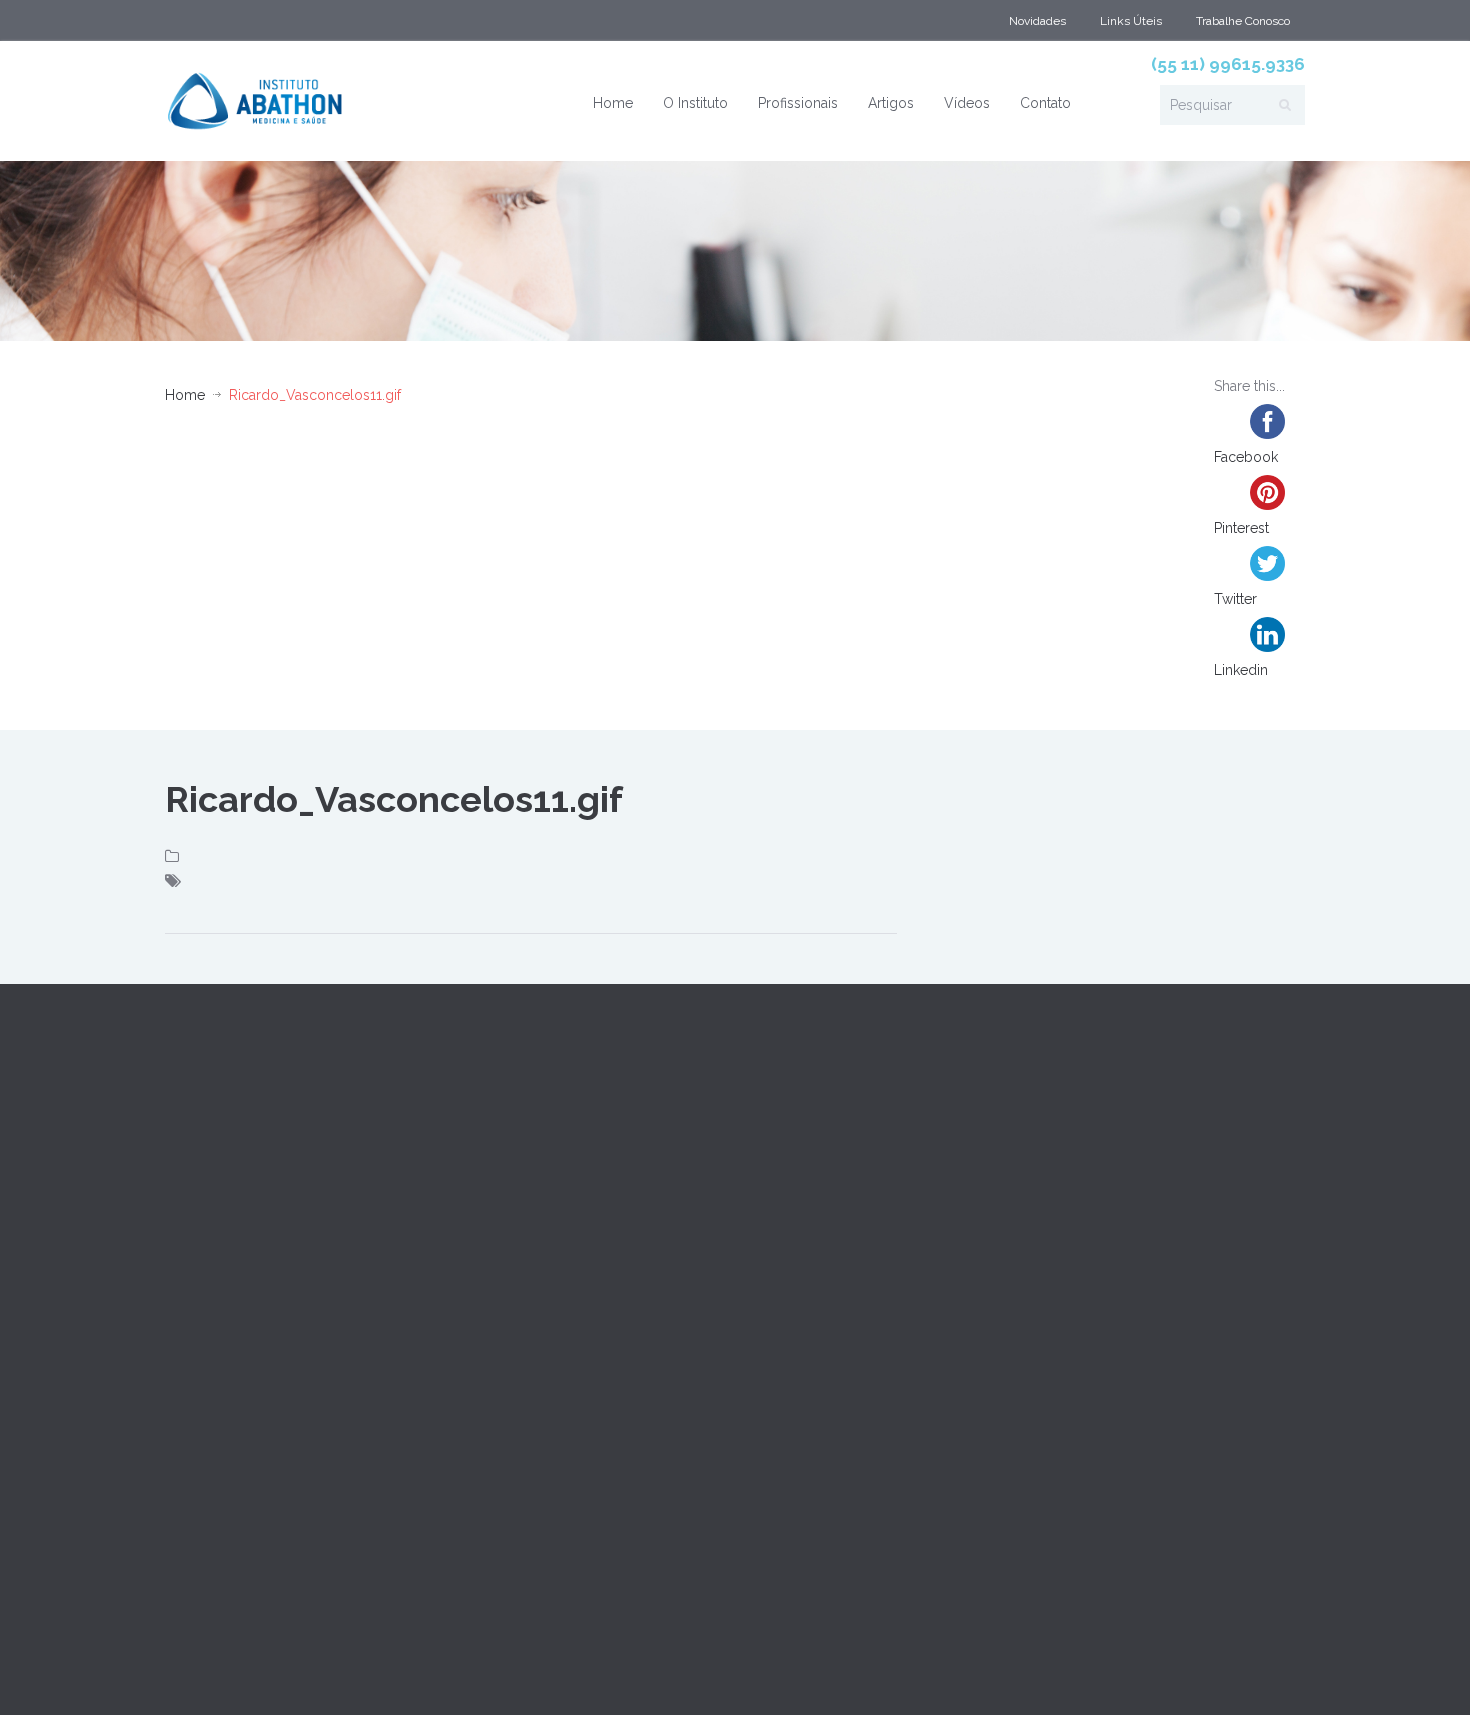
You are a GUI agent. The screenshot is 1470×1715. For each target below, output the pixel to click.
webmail (195, 1673)
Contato (1045, 103)
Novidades (1037, 21)
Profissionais (798, 103)
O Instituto (695, 103)
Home (613, 103)
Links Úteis (1131, 21)
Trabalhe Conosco (1243, 21)
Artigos (891, 103)
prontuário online (297, 1673)
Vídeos (967, 103)
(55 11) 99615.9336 (1228, 64)
